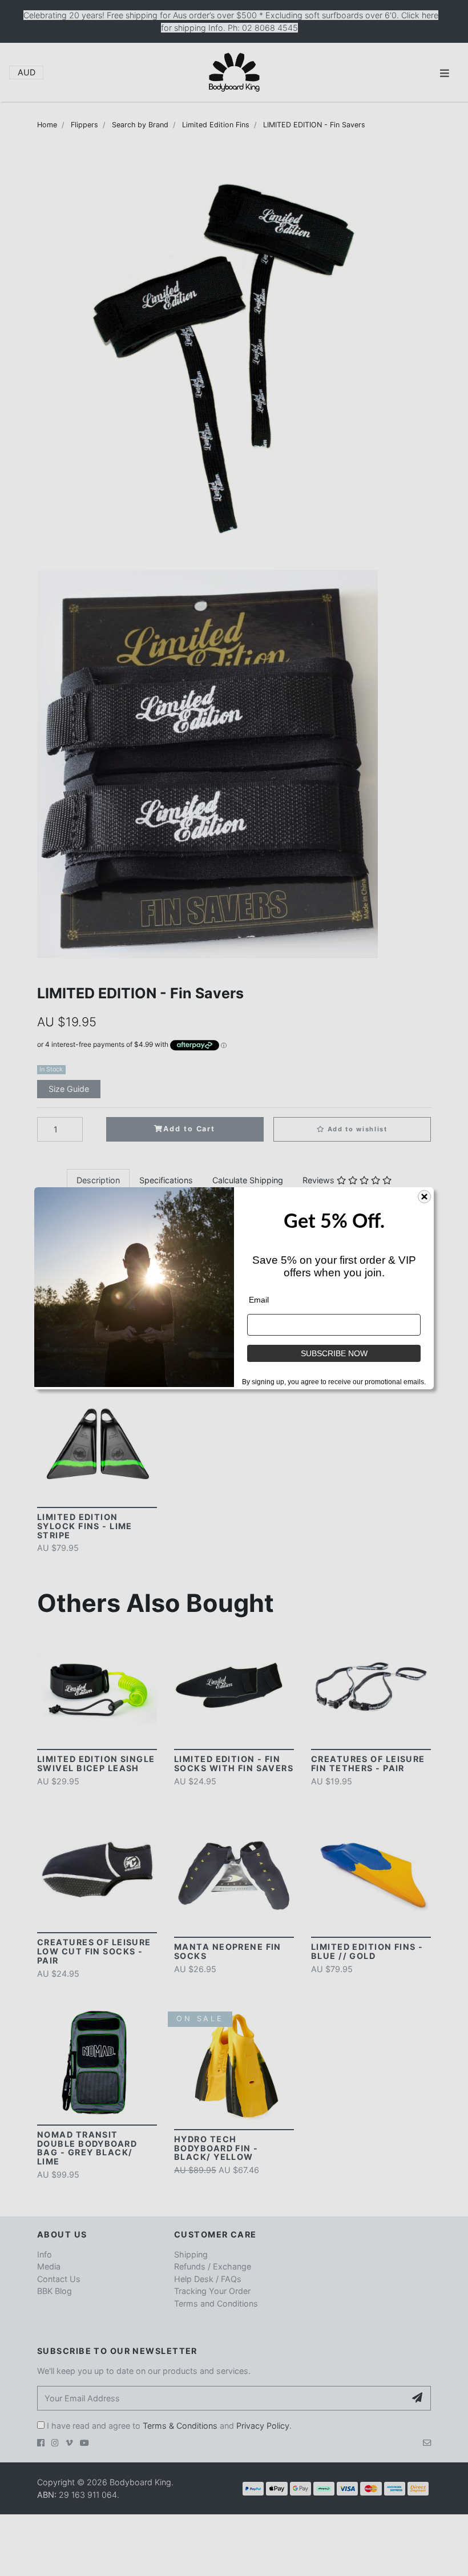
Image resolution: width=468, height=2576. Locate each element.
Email (259, 1300)
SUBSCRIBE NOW (334, 1353)
